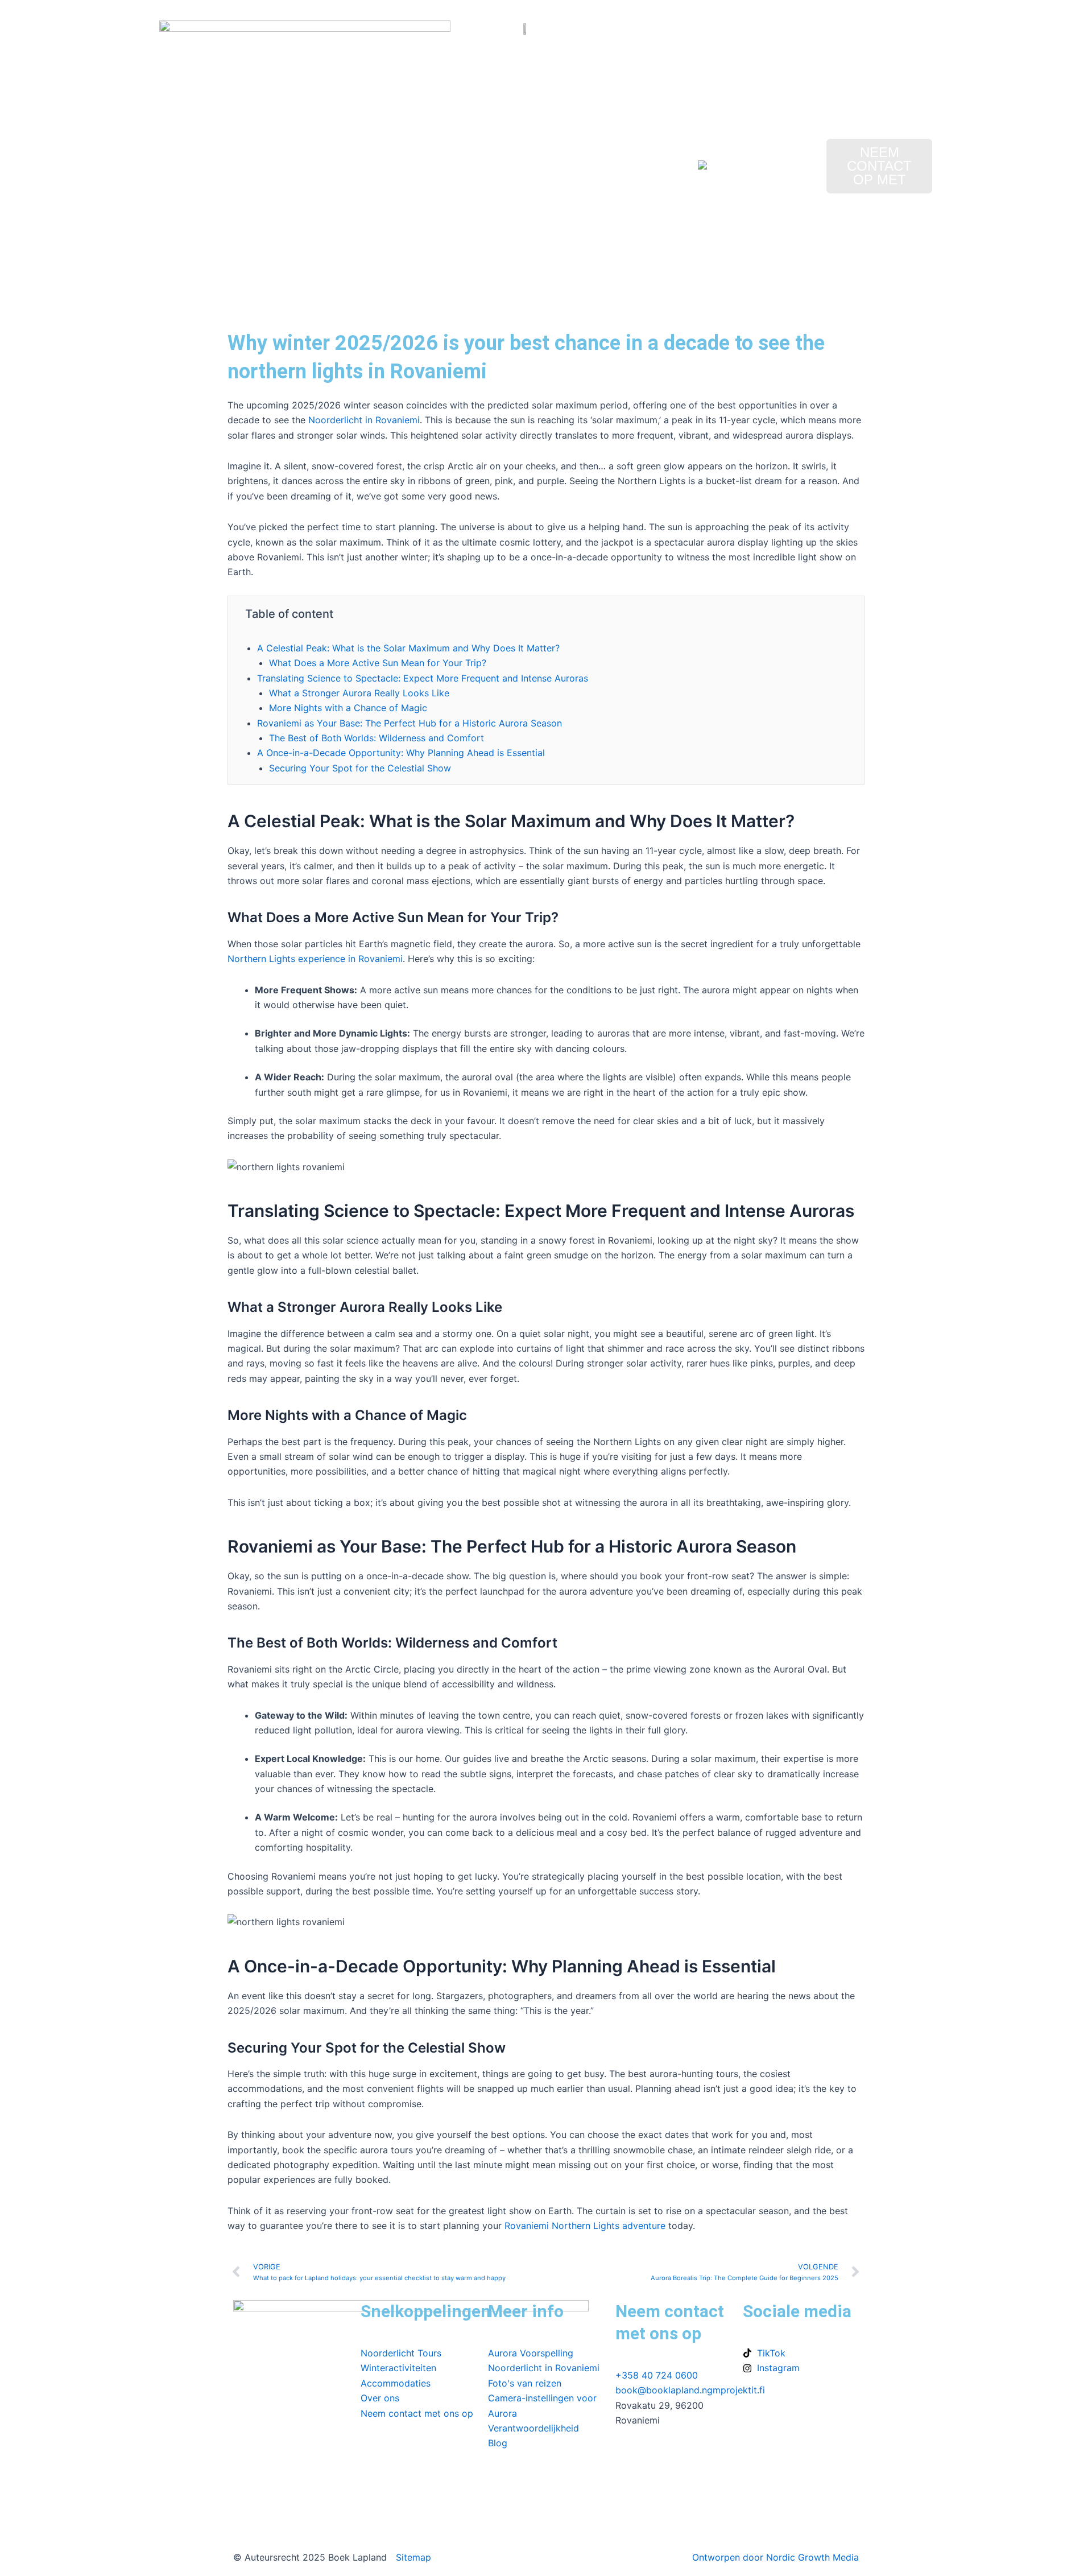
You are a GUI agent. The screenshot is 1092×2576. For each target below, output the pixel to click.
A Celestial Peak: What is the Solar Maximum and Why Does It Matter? (408, 648)
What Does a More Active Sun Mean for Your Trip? (378, 663)
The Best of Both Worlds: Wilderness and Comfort (377, 738)
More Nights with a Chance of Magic (348, 708)
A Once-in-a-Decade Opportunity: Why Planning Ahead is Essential (401, 753)
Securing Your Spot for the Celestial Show (360, 768)
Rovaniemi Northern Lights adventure (585, 2226)
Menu (217, 162)
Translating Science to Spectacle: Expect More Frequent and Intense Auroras (423, 678)
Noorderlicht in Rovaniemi (364, 420)
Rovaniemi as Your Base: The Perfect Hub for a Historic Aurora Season (409, 723)
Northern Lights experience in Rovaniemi (315, 959)
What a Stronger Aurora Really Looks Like (359, 693)
